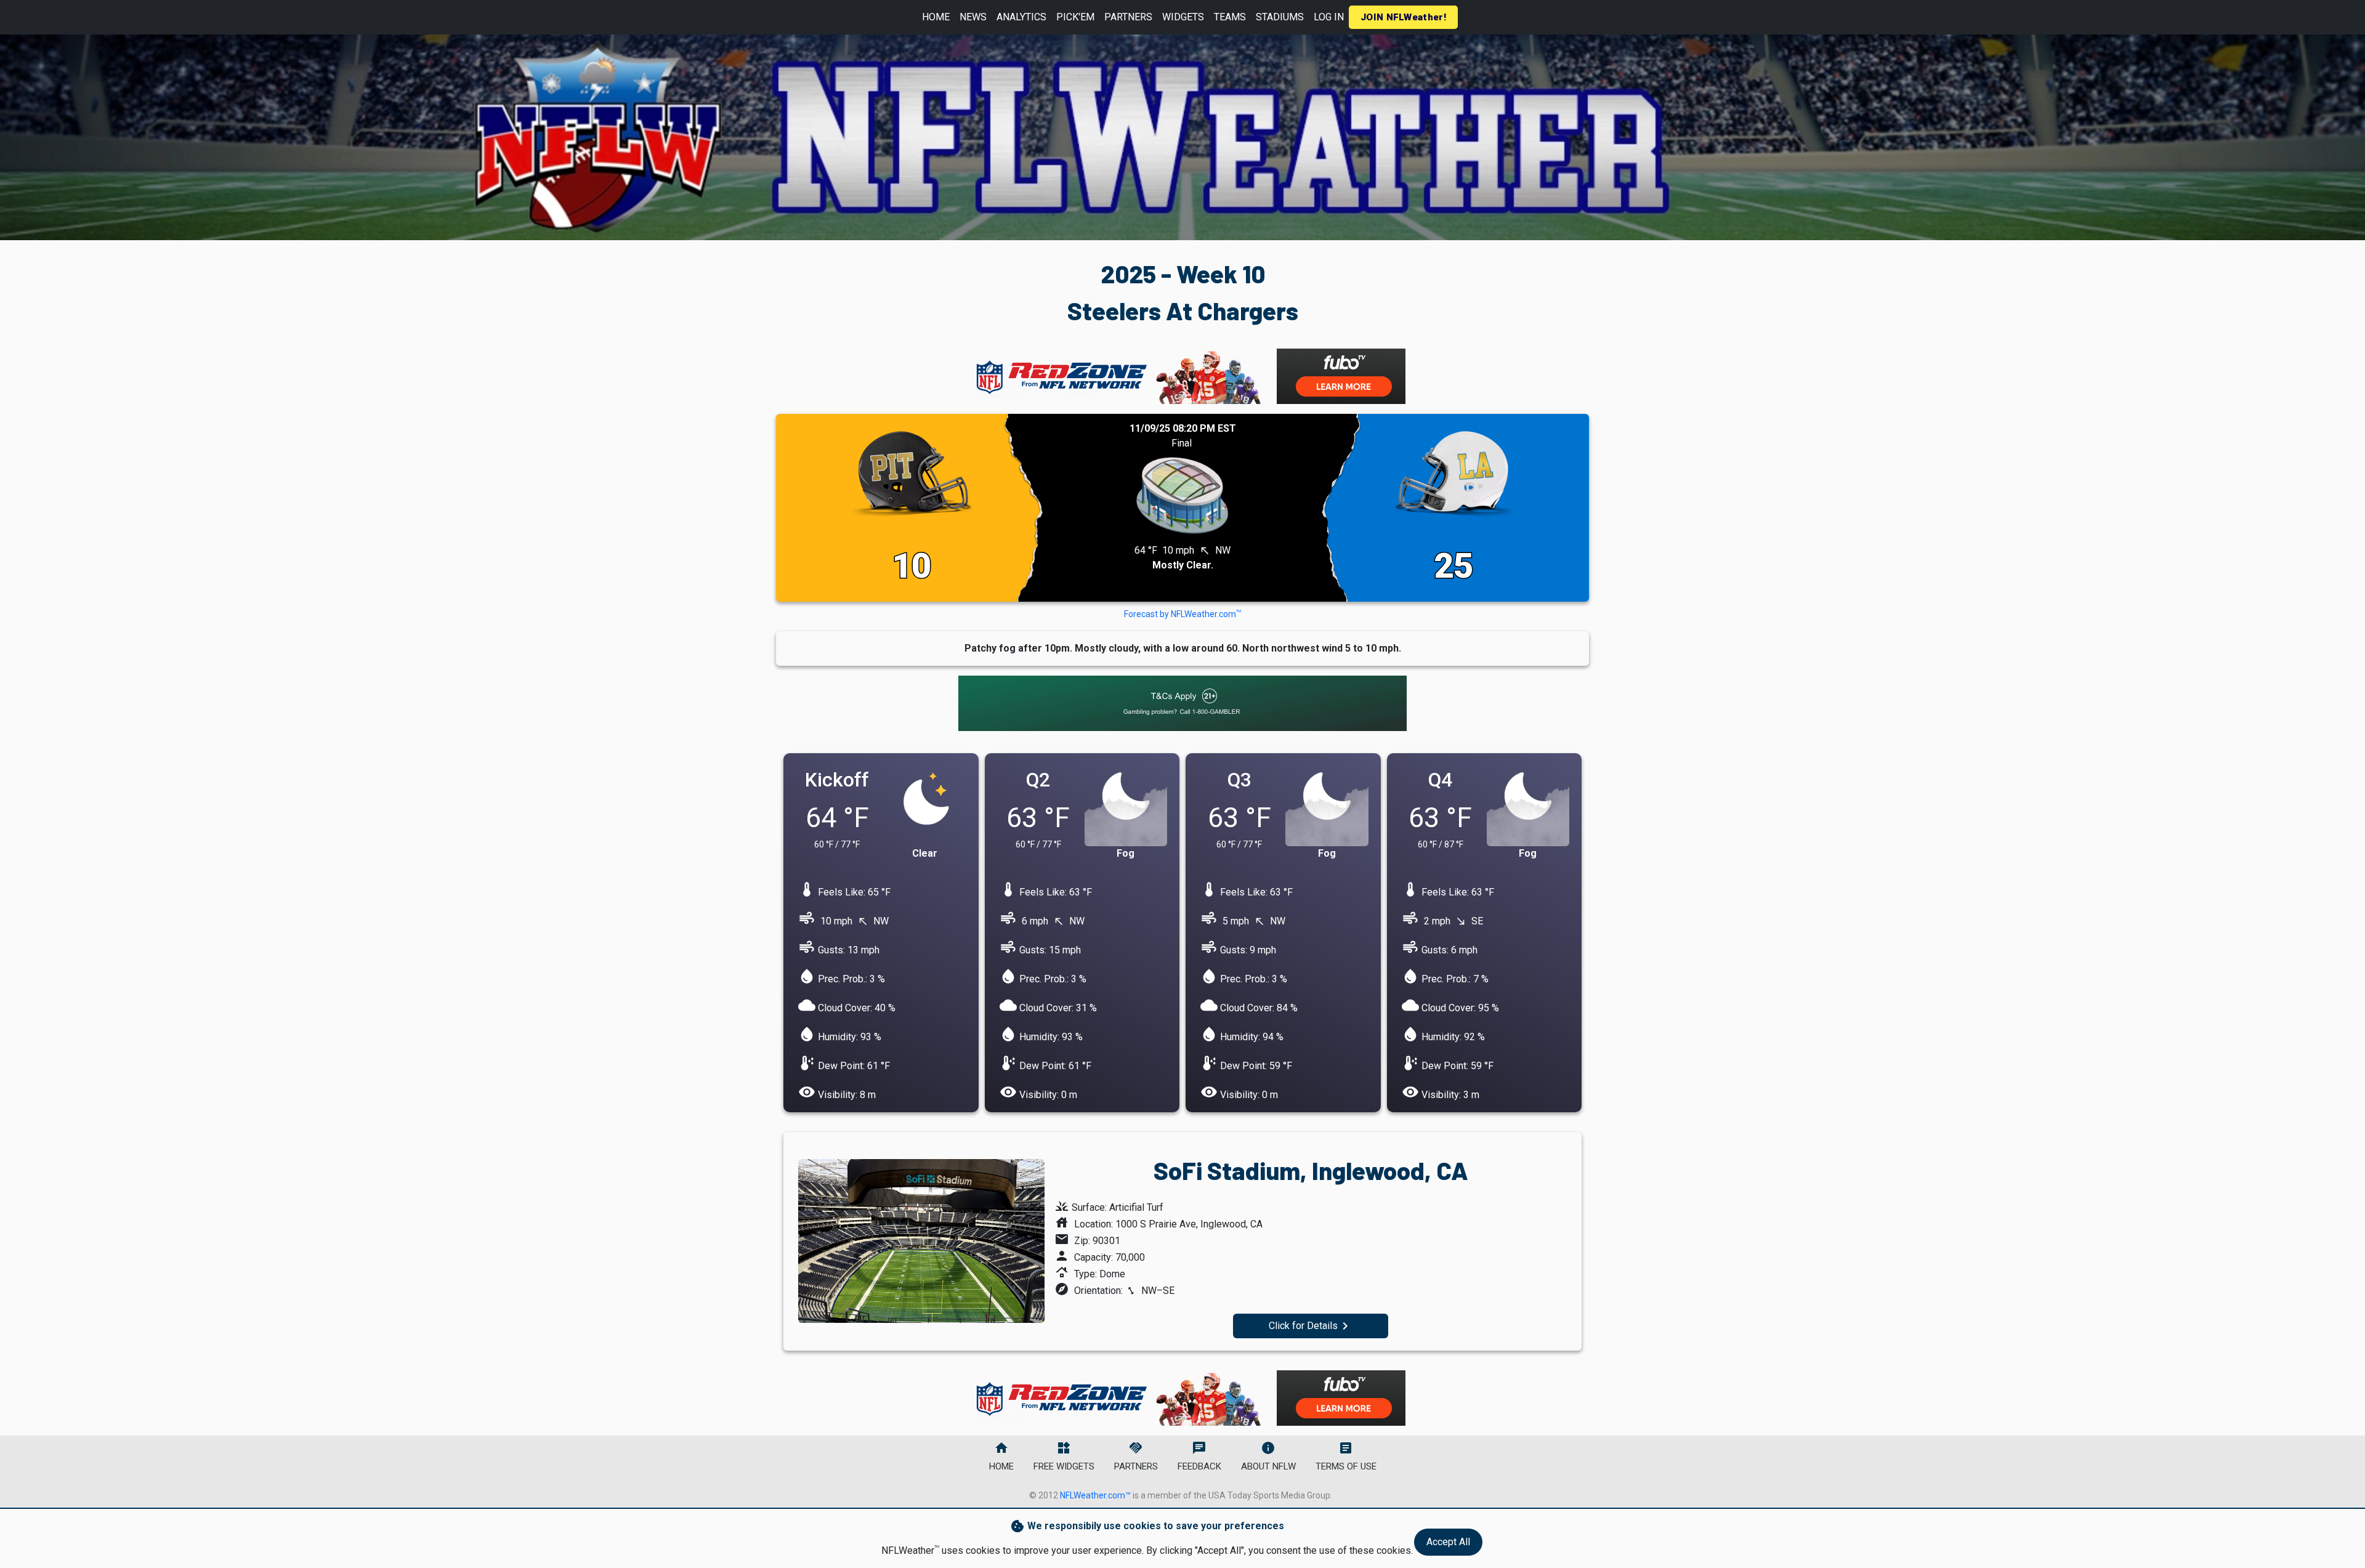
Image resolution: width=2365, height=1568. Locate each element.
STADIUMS (1280, 17)
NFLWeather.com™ (1095, 1495)
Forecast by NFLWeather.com (1182, 614)
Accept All (1448, 1542)
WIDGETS (1183, 17)
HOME (936, 17)
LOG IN (1329, 17)
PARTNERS (1128, 17)
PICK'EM (1075, 17)
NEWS (973, 17)
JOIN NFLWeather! (1403, 17)
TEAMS (1230, 17)
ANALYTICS (1021, 17)
